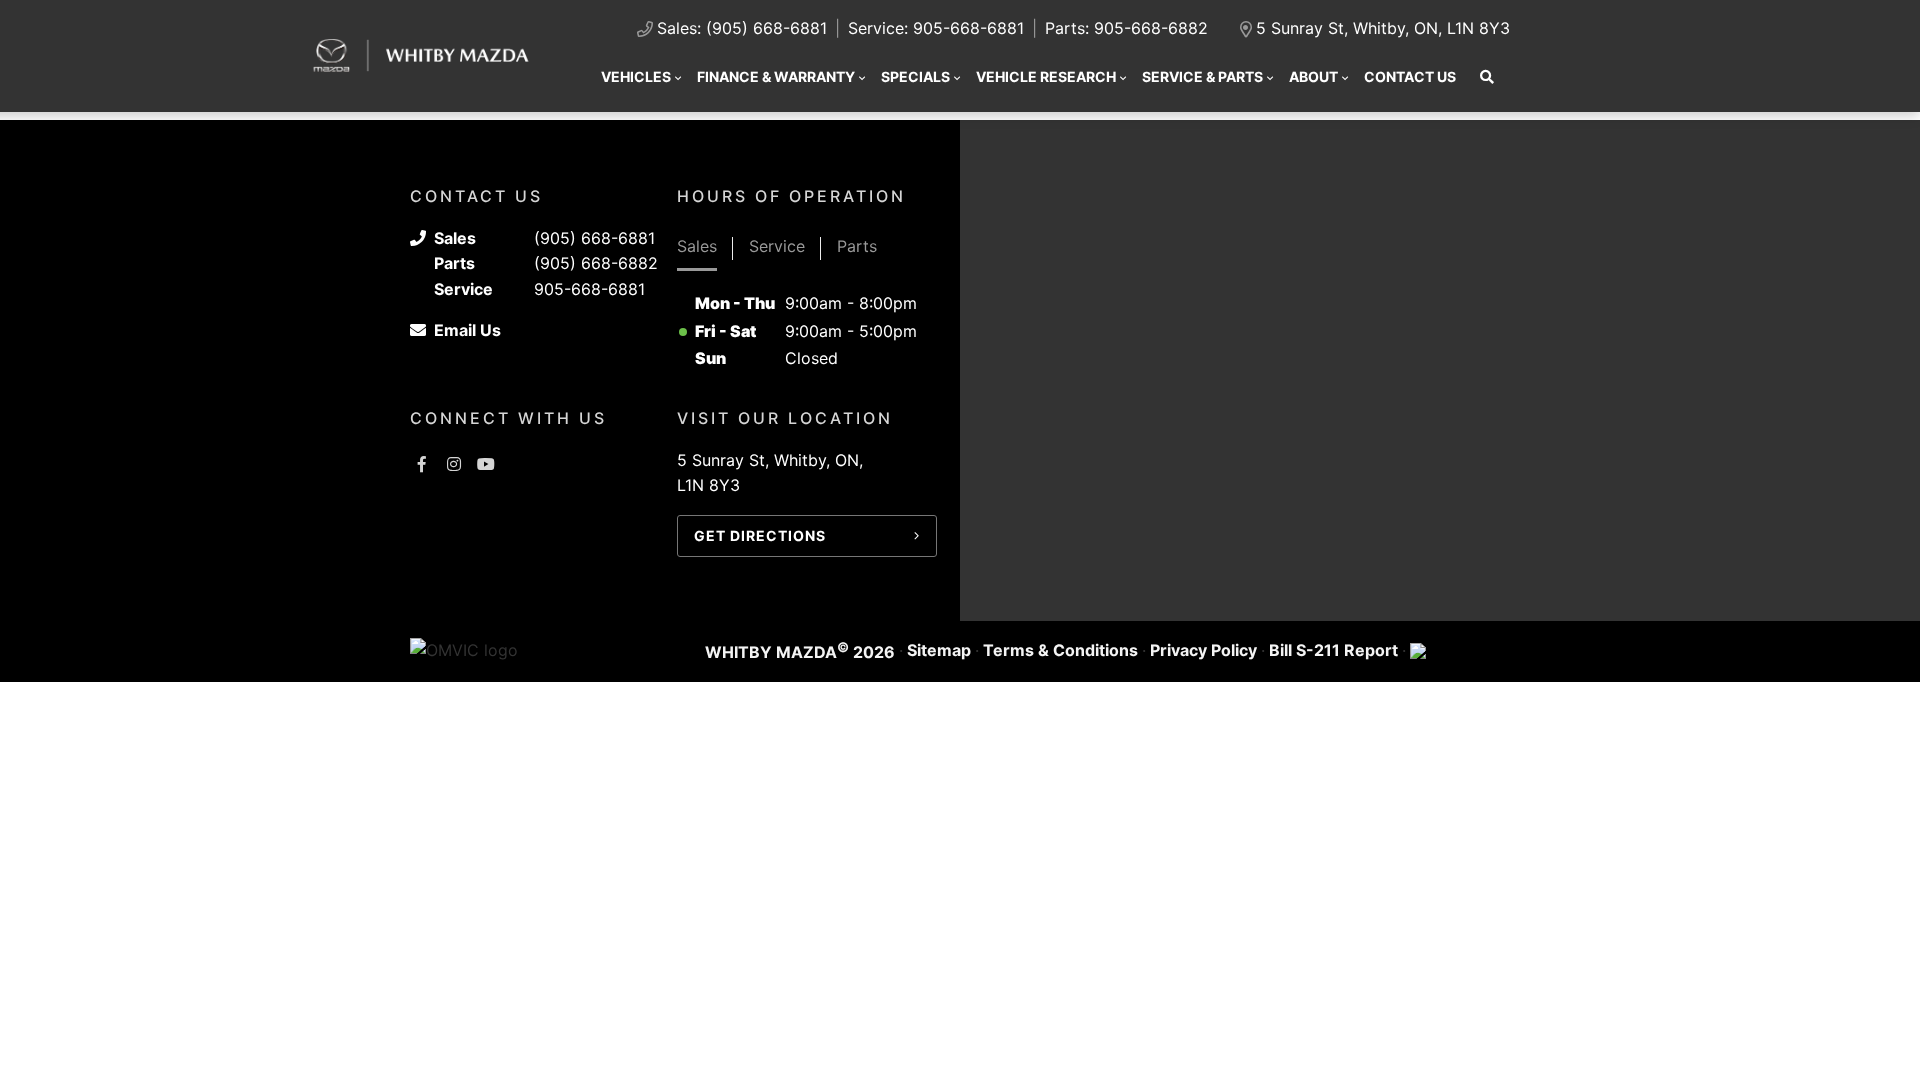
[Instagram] (454, 464)
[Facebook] (422, 464)
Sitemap (939, 650)
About (1313, 76)
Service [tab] (777, 246)
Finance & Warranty (776, 76)
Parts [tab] (857, 246)
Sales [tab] (697, 246)
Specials (915, 76)
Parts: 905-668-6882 (1126, 28)
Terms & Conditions (1060, 650)
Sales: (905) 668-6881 (742, 28)
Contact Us (1410, 76)
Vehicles (636, 76)
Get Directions (760, 535)
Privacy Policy (1203, 650)
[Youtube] (486, 464)
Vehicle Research (1046, 76)
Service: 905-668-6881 (936, 28)
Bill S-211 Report (1333, 650)
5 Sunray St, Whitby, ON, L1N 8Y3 (1383, 28)
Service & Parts (1202, 76)
